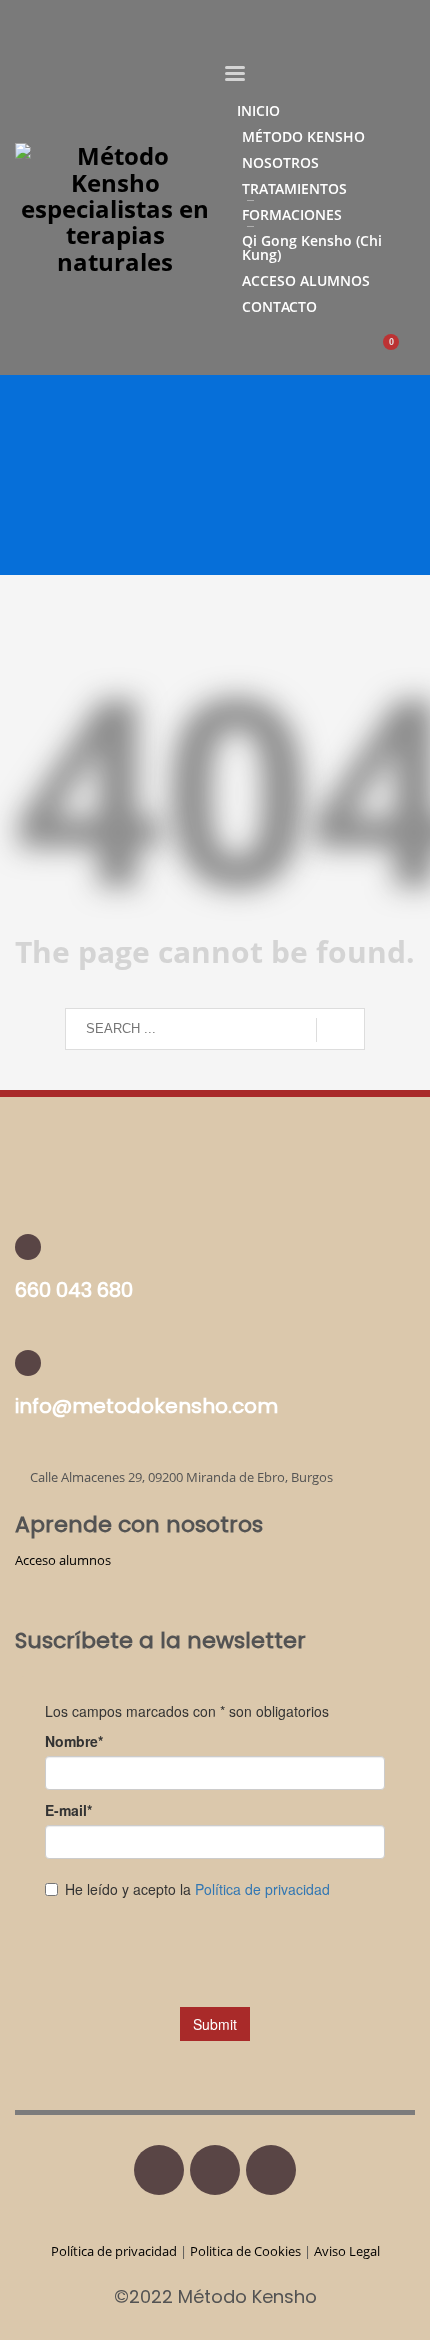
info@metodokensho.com (146, 1406)
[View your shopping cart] (400, 352)
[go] (340, 1030)
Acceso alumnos (63, 1560)
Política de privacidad (115, 2251)
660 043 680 (74, 1290)
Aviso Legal (347, 2251)
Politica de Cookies (245, 2251)
